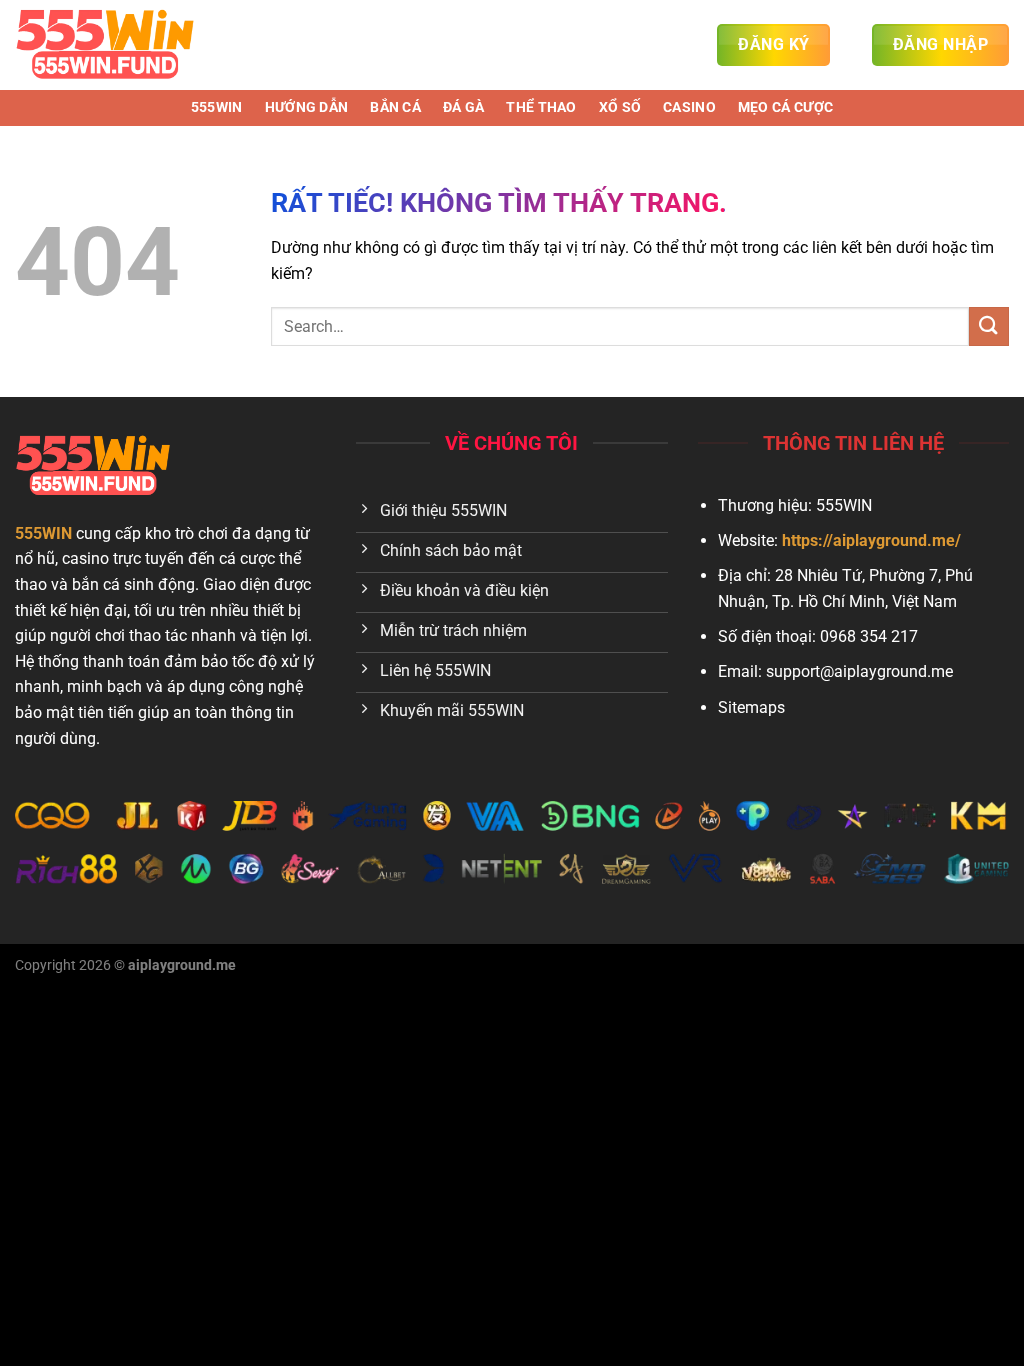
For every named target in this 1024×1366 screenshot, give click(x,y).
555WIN (217, 107)
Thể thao (541, 107)
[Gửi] (989, 326)
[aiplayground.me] (115, 45)
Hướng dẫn (307, 107)
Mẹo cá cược (785, 107)
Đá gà (463, 107)
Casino (689, 107)
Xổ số (620, 107)
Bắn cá (395, 107)
